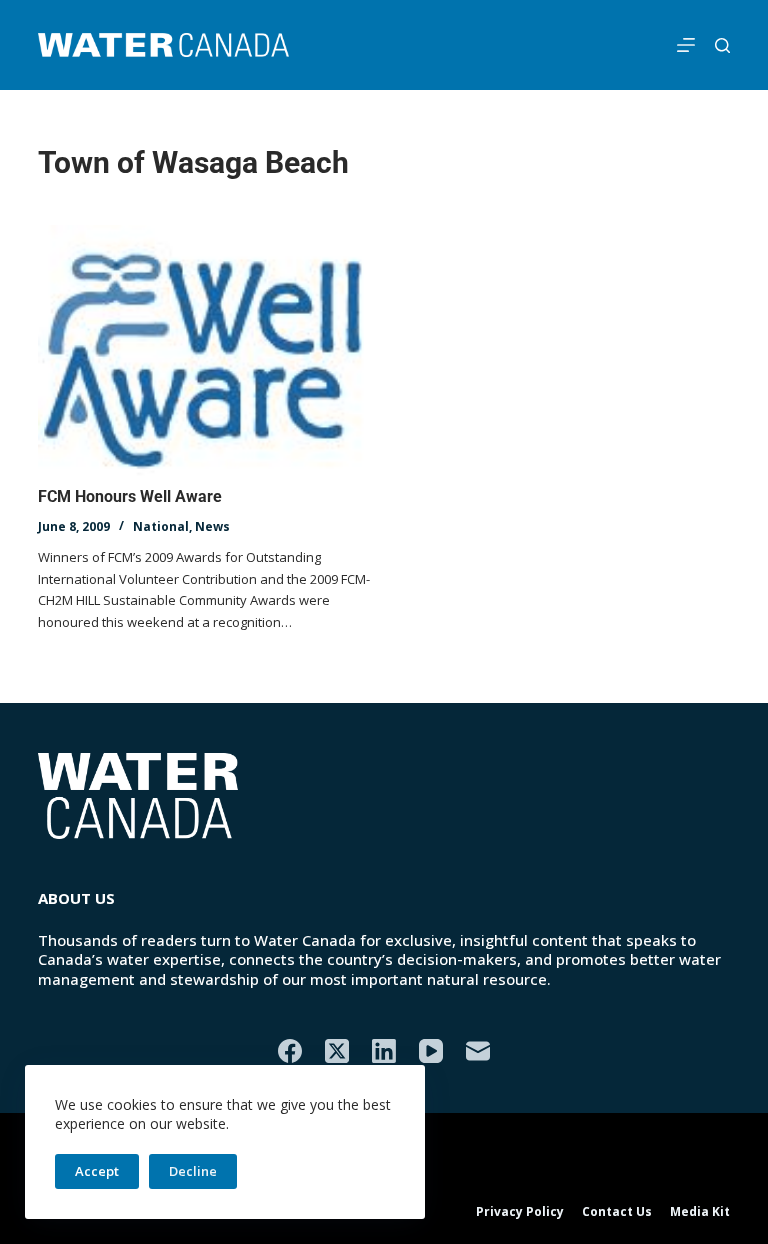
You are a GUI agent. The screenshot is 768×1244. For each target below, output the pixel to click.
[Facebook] (290, 1051)
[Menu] (686, 45)
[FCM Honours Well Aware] (206, 351)
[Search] (722, 45)
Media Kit (700, 1212)
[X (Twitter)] (337, 1051)
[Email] (478, 1051)
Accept (97, 1171)
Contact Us (617, 1212)
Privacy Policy (520, 1212)
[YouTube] (431, 1051)
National (161, 526)
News (212, 526)
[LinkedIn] (384, 1051)
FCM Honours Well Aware (130, 496)
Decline (193, 1171)
